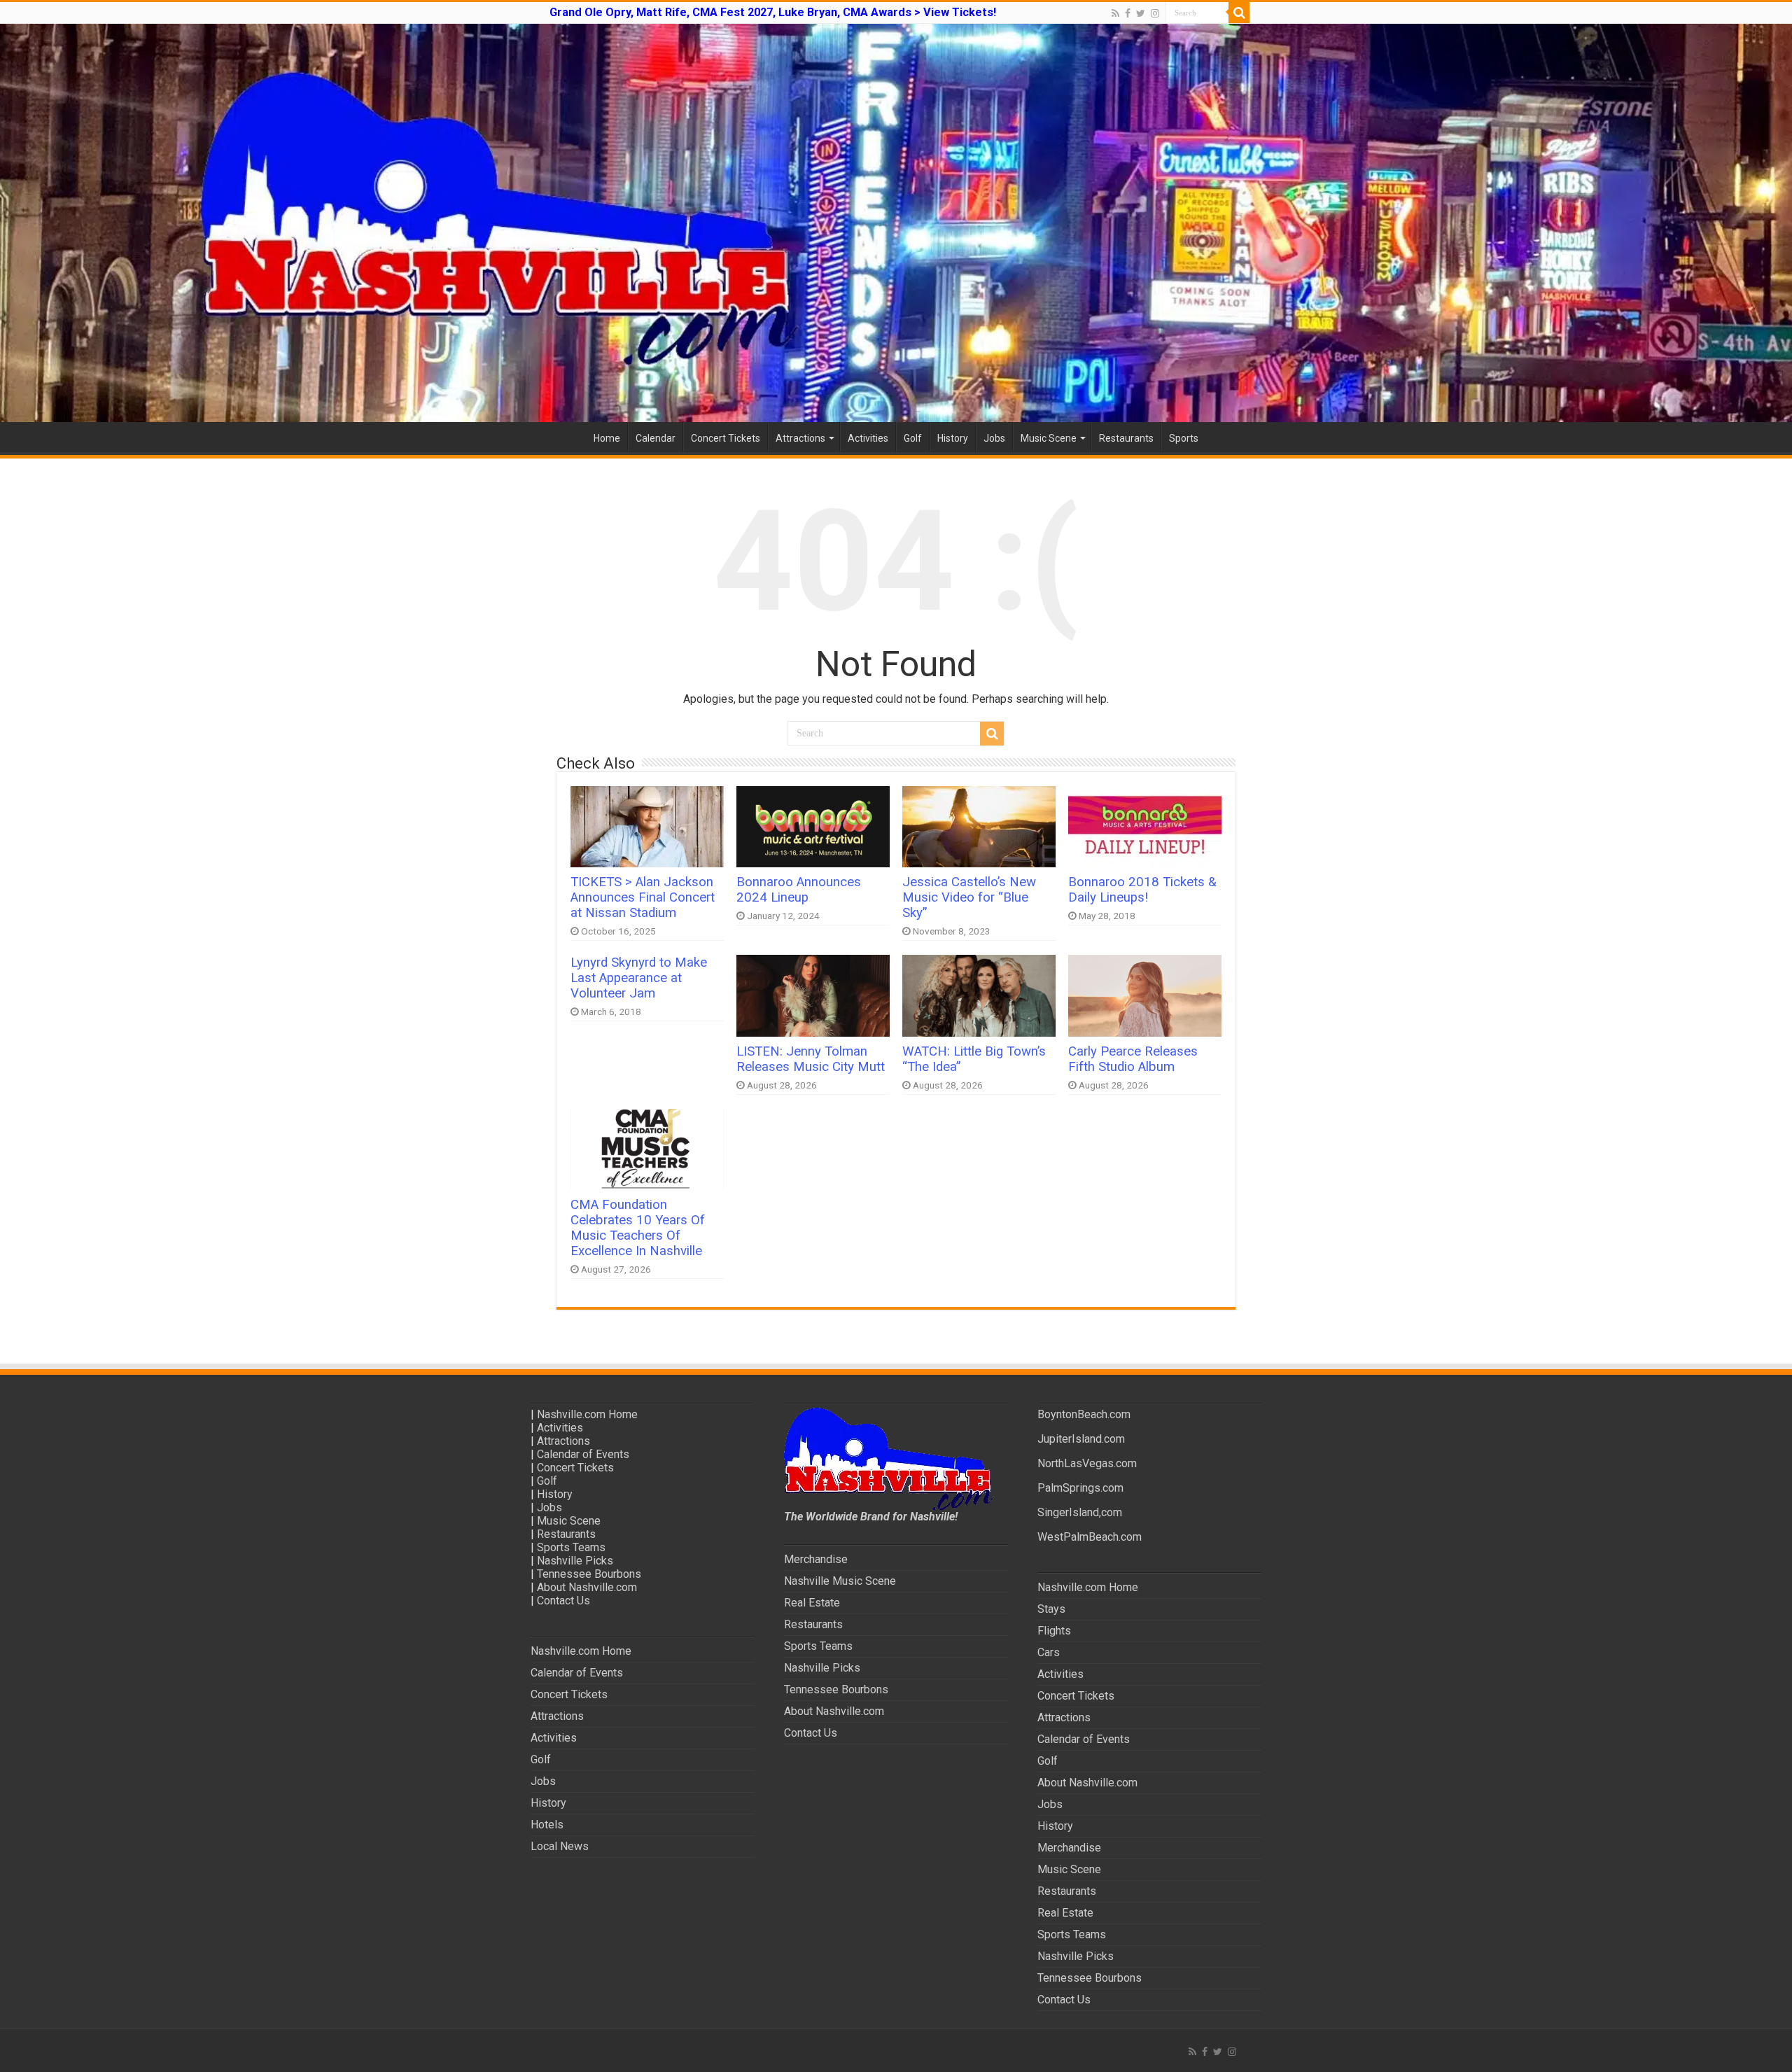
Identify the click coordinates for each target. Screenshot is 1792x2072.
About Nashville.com (587, 1587)
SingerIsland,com (1080, 1512)
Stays (1051, 1609)
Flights (1054, 1631)
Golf (913, 438)
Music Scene (1049, 438)
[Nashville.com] (896, 223)
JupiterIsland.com (1081, 1439)
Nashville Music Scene (840, 1581)
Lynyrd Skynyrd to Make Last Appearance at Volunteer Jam (639, 978)
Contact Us (563, 1601)
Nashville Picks (575, 1561)
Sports (1184, 438)
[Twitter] (1141, 13)
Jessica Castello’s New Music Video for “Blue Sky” (969, 897)
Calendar (656, 438)
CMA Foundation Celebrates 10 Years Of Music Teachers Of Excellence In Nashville (638, 1228)
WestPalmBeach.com (1090, 1537)
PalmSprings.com (1080, 1488)
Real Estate (812, 1603)
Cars (1049, 1652)
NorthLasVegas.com (1087, 1463)
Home (607, 438)
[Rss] (1115, 13)
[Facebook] (1128, 13)
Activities (868, 438)
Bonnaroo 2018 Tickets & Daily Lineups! (1142, 890)
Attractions (800, 438)
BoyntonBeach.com (1084, 1414)
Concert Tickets (726, 438)
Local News (560, 1846)
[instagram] (1155, 13)
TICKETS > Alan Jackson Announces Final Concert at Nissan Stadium (643, 897)
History (953, 438)
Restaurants (1126, 438)
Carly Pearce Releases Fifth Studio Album (1133, 1059)
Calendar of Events (583, 1454)
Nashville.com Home (587, 1414)
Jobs (994, 438)
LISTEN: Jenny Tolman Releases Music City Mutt (811, 1059)
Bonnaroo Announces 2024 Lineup (799, 890)
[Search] (1239, 13)
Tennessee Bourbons (589, 1574)
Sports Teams (571, 1547)
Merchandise (816, 1559)
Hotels (547, 1825)
